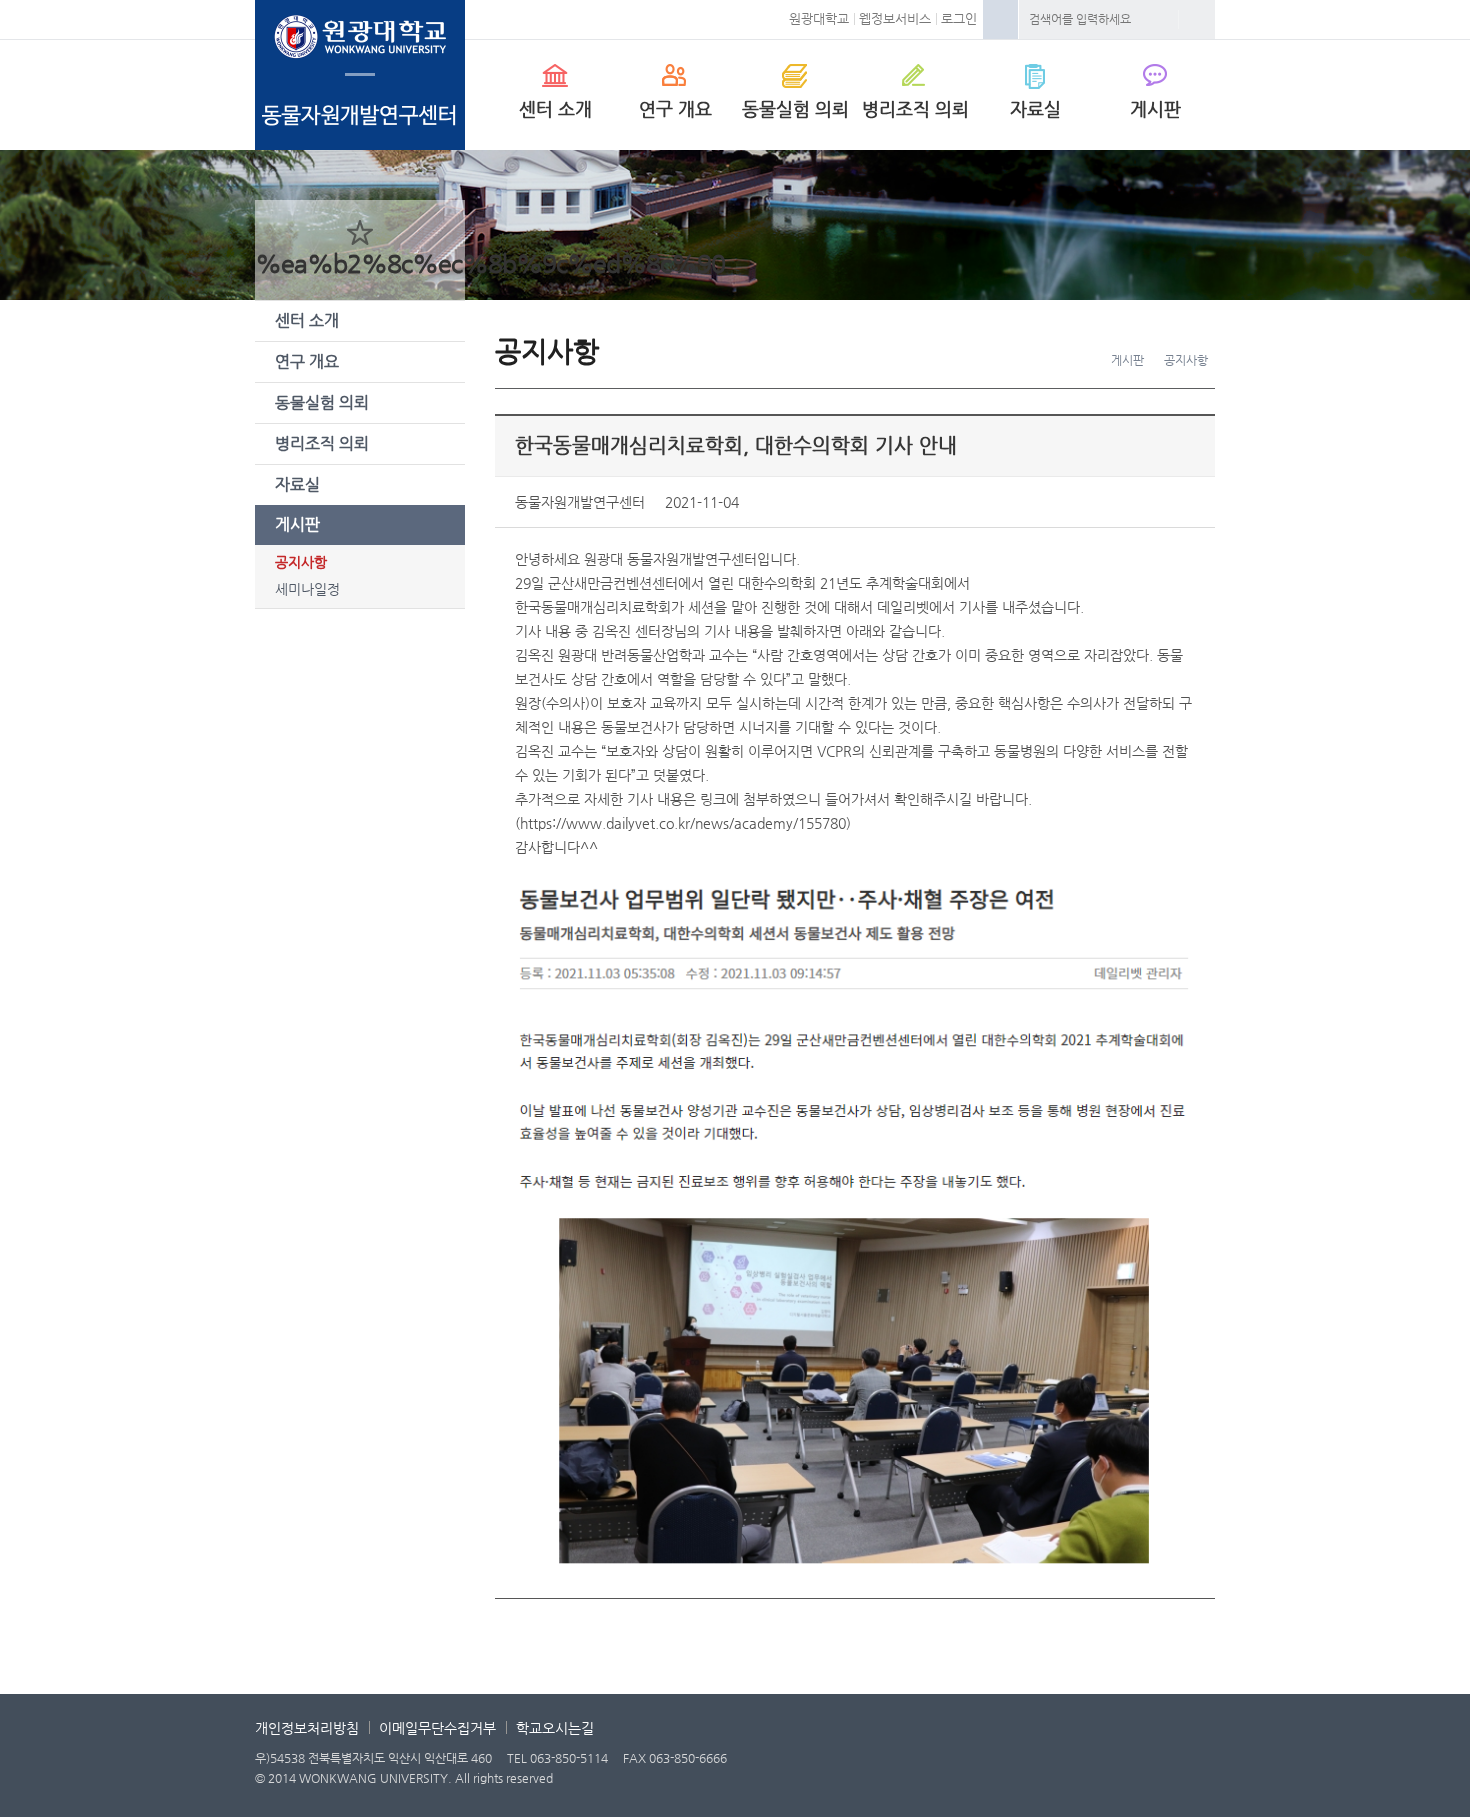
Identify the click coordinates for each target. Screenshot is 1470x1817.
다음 (904, 1646)
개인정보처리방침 (307, 1728)
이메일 (1146, 502)
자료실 (1035, 108)
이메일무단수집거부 (437, 1728)
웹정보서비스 (895, 18)
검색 (1197, 19)
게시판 (1155, 108)
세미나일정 (307, 589)
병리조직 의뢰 (915, 108)
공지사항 (301, 562)
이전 (806, 1646)
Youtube (1195, 1764)
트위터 (1078, 502)
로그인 (959, 18)
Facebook (1000, 19)
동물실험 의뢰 (795, 108)
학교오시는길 (555, 1728)
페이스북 (1044, 502)
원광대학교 (819, 18)
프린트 (1180, 502)
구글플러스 (1112, 502)
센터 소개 (555, 108)
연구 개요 (675, 108)
